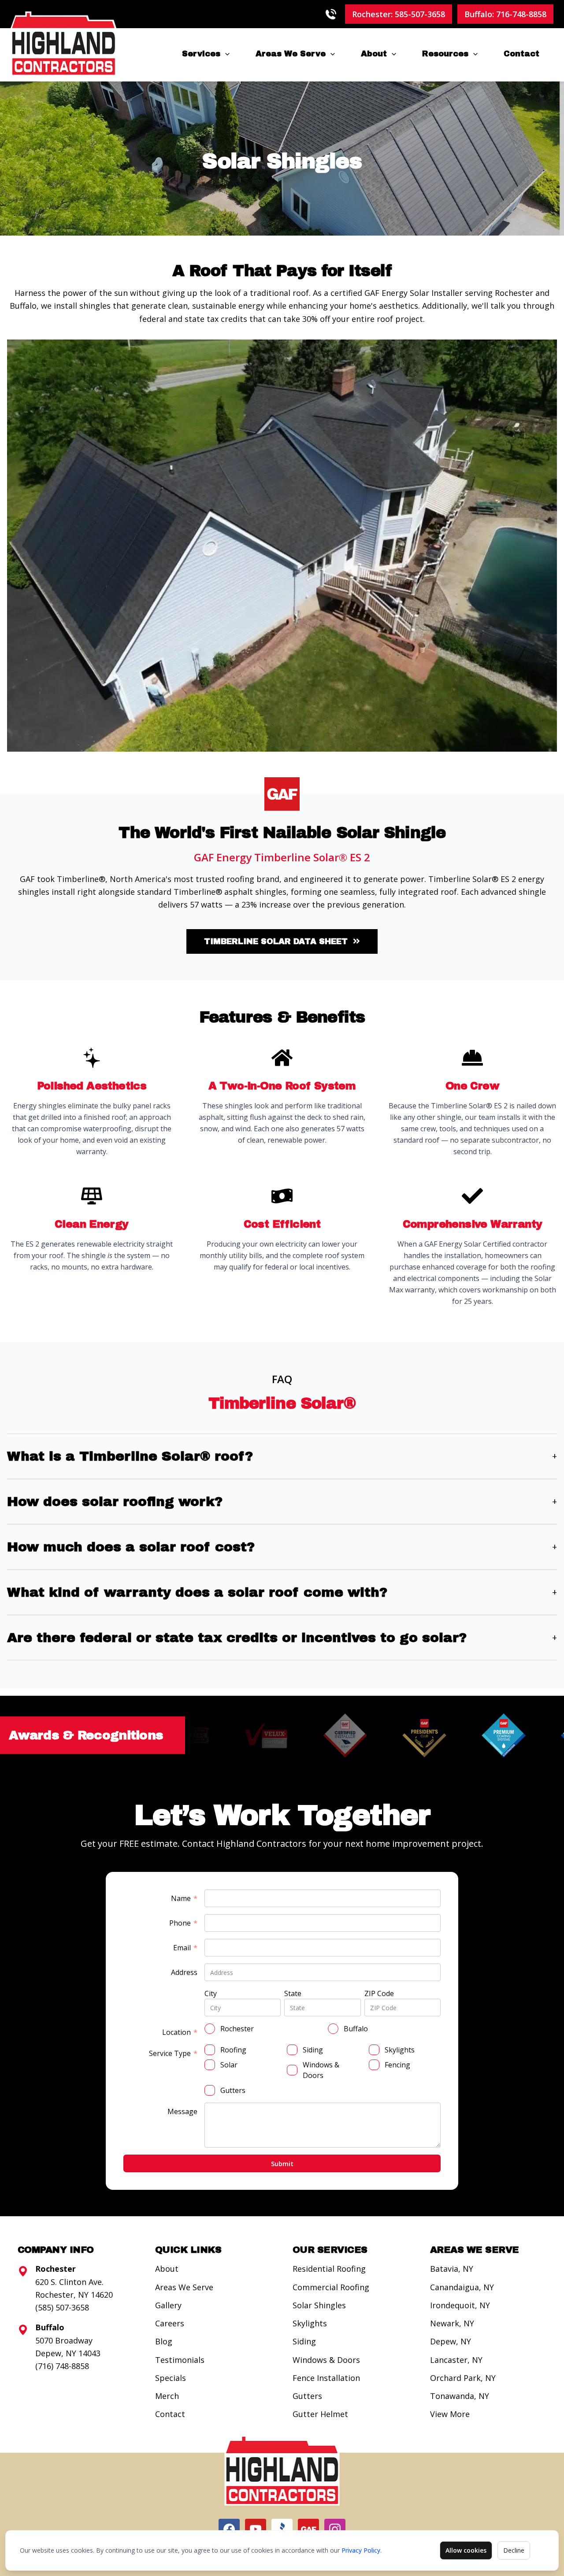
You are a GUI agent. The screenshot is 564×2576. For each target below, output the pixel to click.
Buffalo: (505, 14)
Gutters (307, 2396)
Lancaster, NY (456, 2360)
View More (450, 2414)
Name (184, 1899)
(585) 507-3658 (62, 2307)
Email (185, 1948)
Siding (304, 2341)
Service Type (173, 2054)
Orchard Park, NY (463, 2378)
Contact (521, 54)
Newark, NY (452, 2323)
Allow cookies (466, 2550)
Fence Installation (326, 2378)
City (211, 1993)
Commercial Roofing (331, 2287)
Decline (514, 2550)
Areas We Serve (291, 54)
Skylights (310, 2323)
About (374, 54)
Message (182, 2111)
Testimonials (180, 2360)
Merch (167, 2396)
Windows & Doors (326, 2360)
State (293, 1993)
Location (180, 2032)
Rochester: (399, 14)
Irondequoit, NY (460, 2305)
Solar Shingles (319, 2305)
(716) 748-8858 (62, 2366)
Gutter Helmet (320, 2414)
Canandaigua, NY (462, 2287)
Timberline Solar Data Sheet (276, 941)
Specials (171, 2378)
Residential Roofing (329, 2269)
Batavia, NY (452, 2269)
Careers (170, 2323)
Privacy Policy (361, 2550)
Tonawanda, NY (460, 2396)
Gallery (168, 2305)
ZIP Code (379, 1993)
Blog (164, 2341)
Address (184, 1972)
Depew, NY (451, 2341)
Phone (183, 1923)
